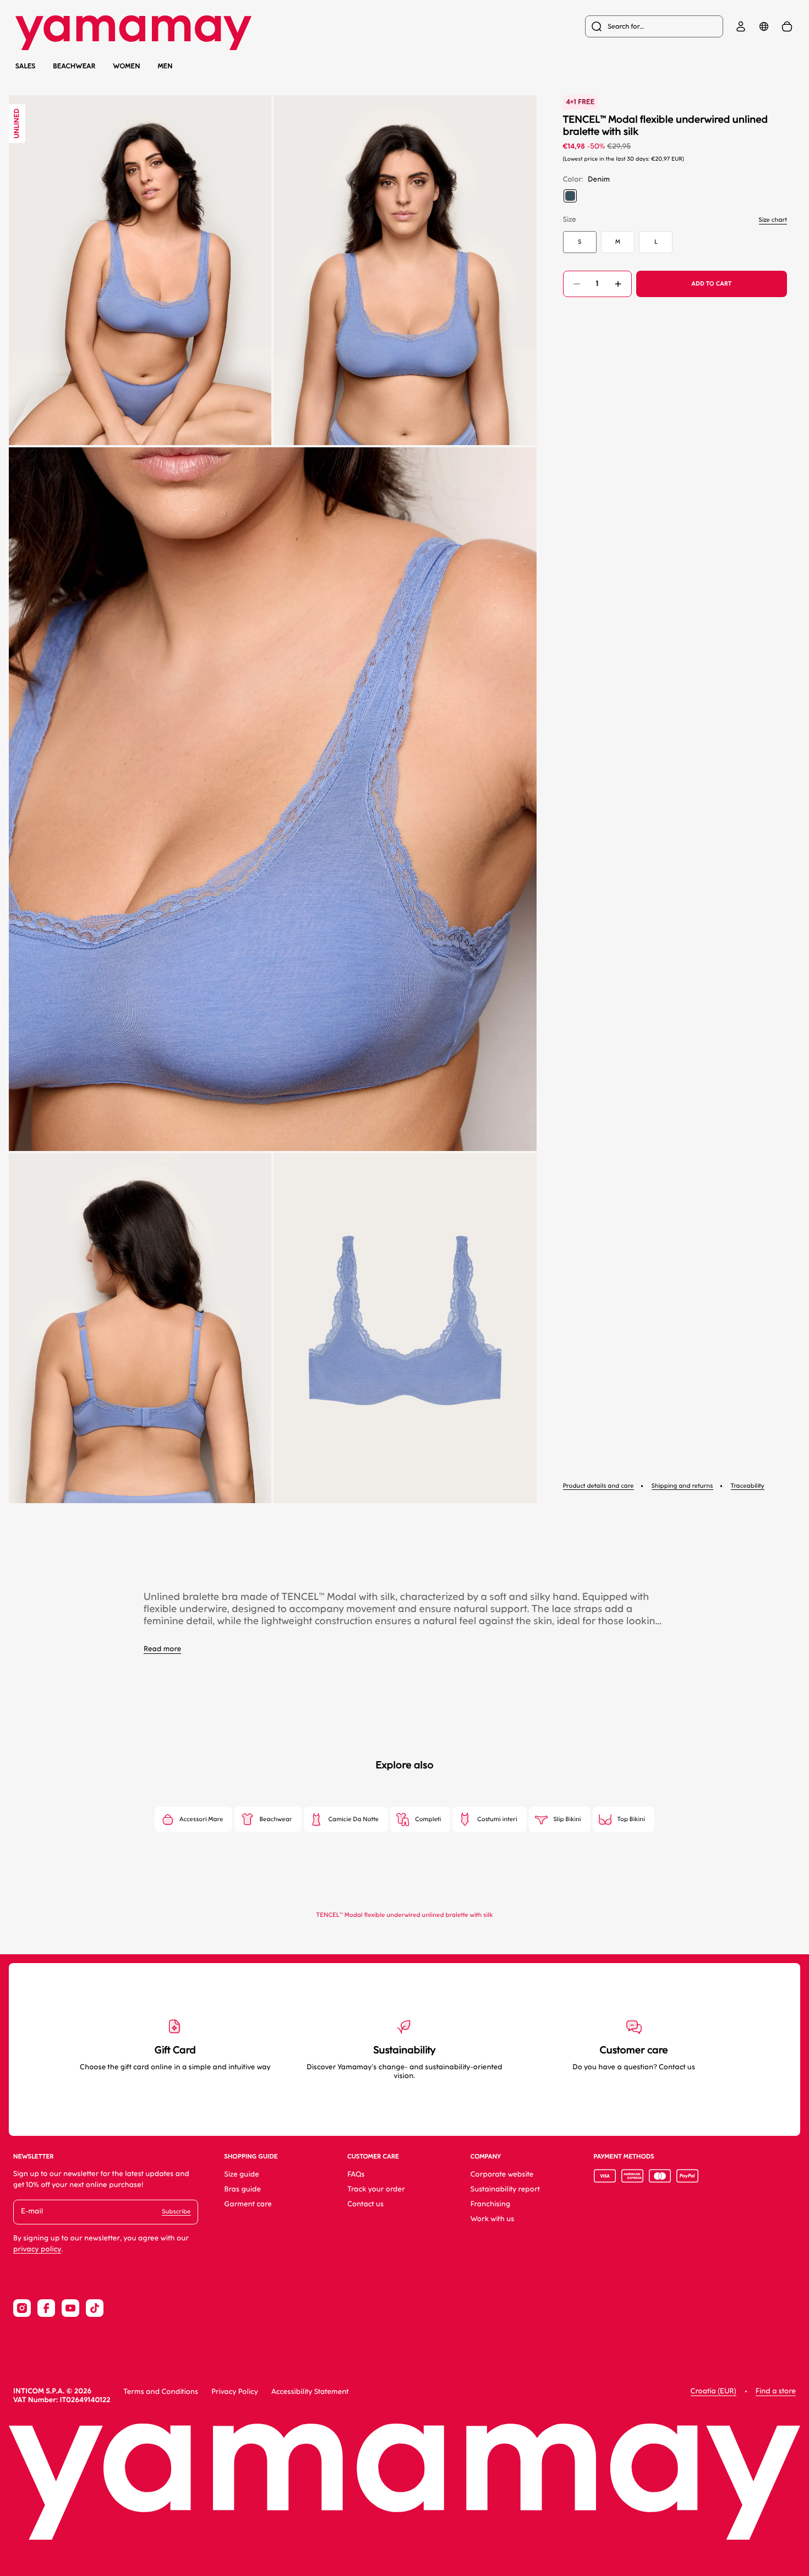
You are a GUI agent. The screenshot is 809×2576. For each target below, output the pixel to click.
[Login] (741, 26)
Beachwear (74, 66)
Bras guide (243, 2189)
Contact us (365, 2204)
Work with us (493, 2219)
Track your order (376, 2189)
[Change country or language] (764, 26)
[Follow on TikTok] (95, 2308)
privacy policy (37, 2249)
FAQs (356, 2175)
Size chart (773, 220)
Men (165, 66)
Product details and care (598, 1486)
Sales (25, 66)
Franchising (490, 2204)
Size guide (242, 2175)
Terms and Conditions (161, 2392)
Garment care (248, 2204)
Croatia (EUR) (714, 2391)
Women (127, 66)
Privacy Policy (235, 2392)
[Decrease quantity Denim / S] (577, 284)
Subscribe (176, 2211)
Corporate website (502, 2175)
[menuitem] (654, 26)
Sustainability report (505, 2189)
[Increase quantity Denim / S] (618, 284)
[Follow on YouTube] (70, 2308)
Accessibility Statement (310, 2392)
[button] (140, 270)
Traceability (748, 1486)
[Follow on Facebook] (46, 2308)
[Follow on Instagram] (22, 2308)
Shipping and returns (682, 1486)
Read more (162, 1649)
